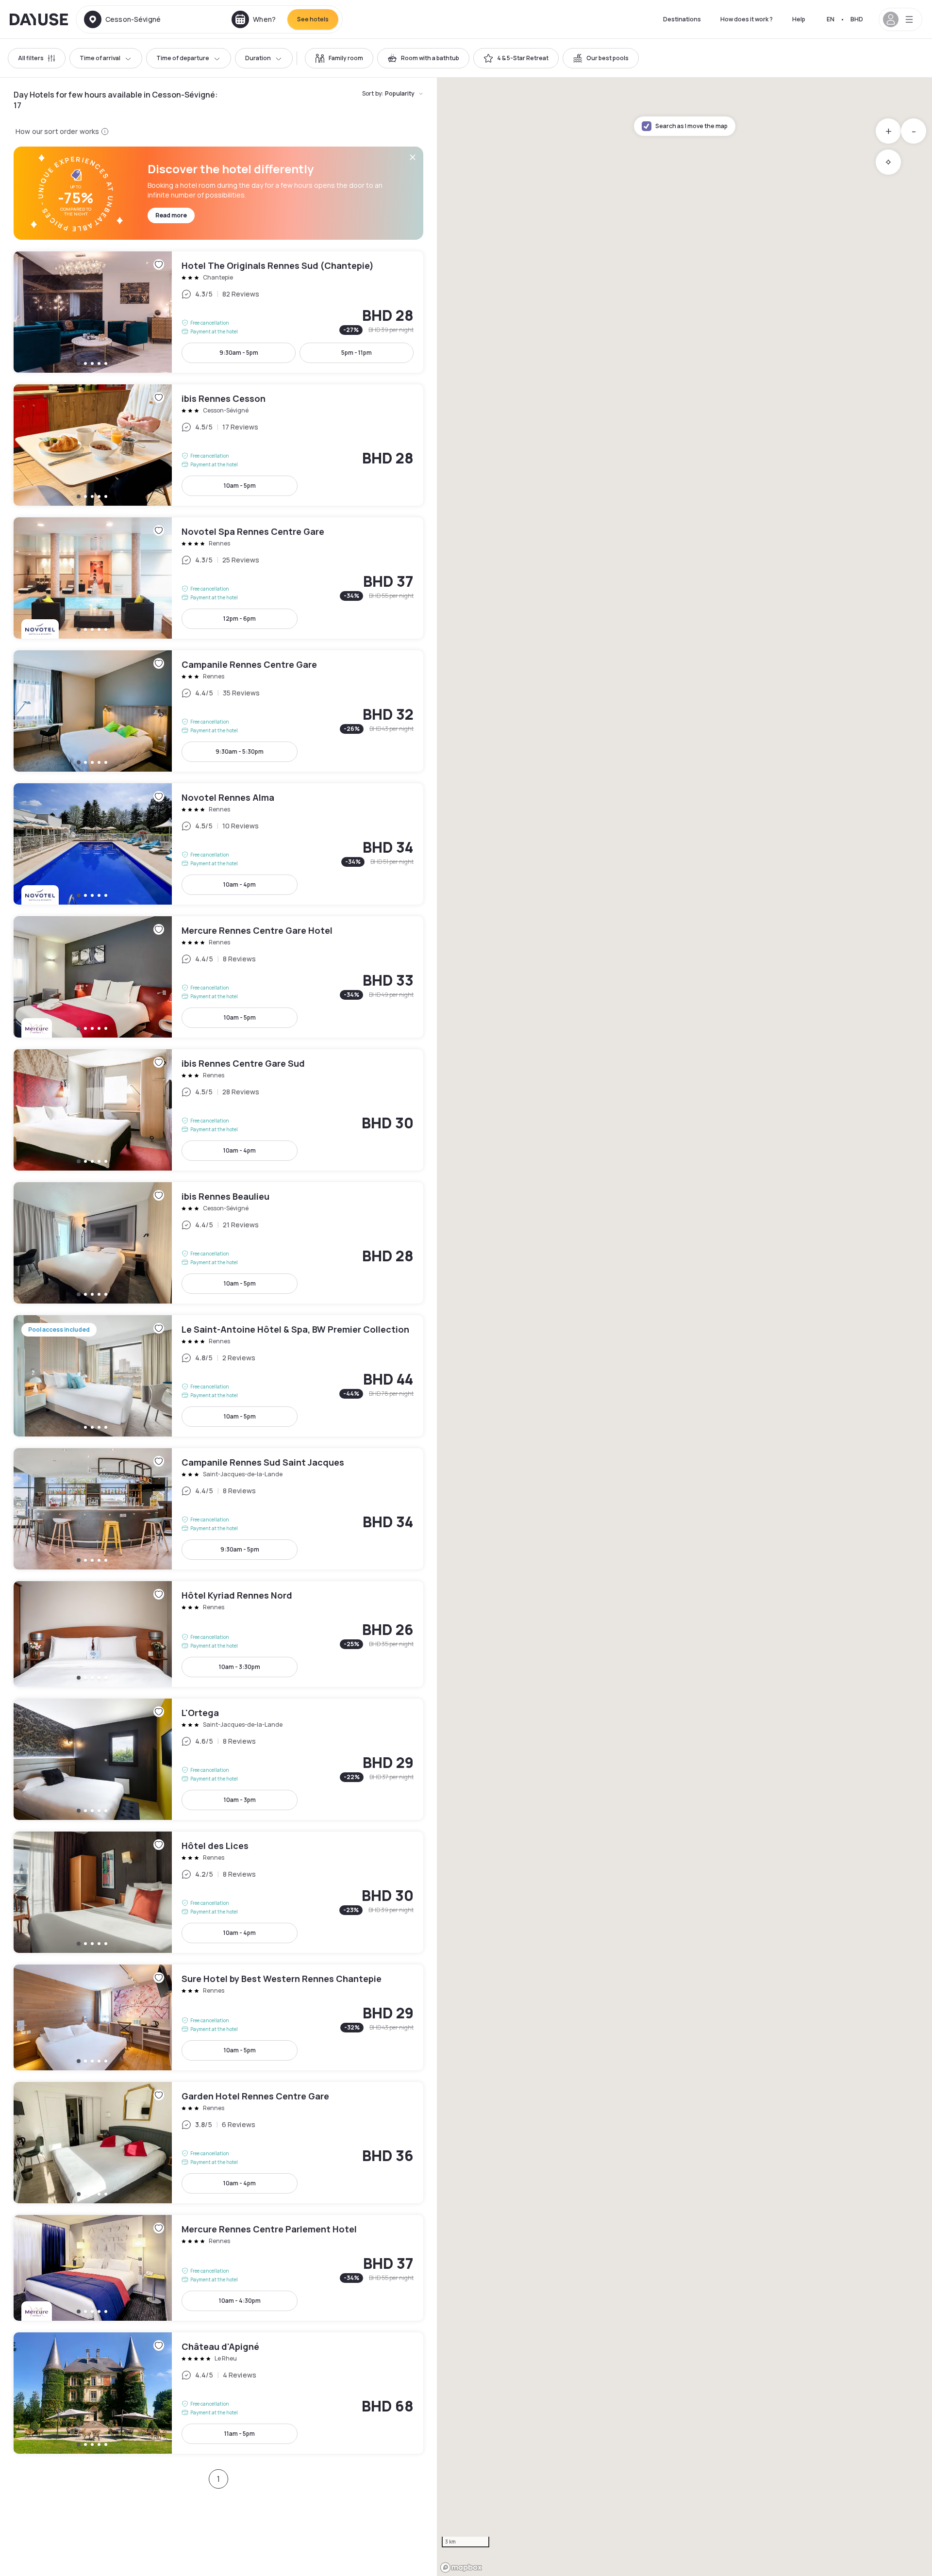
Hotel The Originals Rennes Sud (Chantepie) (218, 312)
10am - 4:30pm (240, 2301)
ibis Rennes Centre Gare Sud (218, 1110)
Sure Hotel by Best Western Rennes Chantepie (218, 2017)
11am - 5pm (240, 2434)
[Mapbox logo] (461, 2568)
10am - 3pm (240, 1800)
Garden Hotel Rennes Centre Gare (218, 2143)
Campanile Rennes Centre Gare (218, 711)
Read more (171, 215)
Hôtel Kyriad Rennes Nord (218, 1634)
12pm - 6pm (240, 619)
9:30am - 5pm (239, 353)
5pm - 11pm (357, 353)
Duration (258, 58)
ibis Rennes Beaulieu (218, 1243)
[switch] (339, 58)
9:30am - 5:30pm (240, 751)
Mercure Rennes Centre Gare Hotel (218, 977)
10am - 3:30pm (240, 1667)
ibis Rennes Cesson (218, 445)
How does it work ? (747, 19)
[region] (684, 1327)
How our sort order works (57, 131)
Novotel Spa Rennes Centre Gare (218, 578)
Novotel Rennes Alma (218, 844)
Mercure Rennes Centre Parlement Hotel (218, 2268)
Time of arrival (100, 58)
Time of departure (183, 58)
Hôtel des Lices (218, 1892)
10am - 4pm (240, 884)
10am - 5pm (240, 486)
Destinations (682, 19)
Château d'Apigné (218, 2393)
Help (799, 19)
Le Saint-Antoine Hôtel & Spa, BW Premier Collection (218, 1376)
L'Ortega (218, 1759)
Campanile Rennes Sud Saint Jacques (218, 1509)
